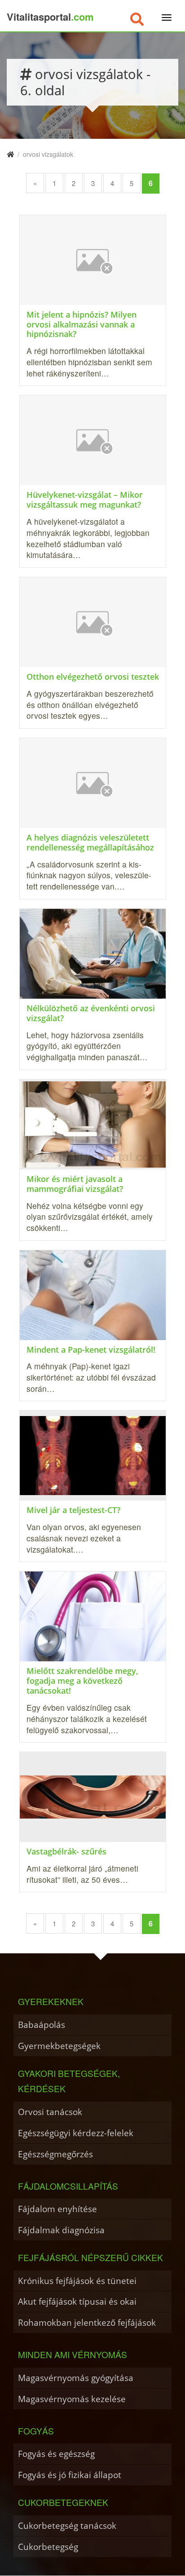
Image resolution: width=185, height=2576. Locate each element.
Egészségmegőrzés (55, 2154)
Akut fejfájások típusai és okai (77, 2301)
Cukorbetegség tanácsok (67, 2525)
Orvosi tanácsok (50, 2112)
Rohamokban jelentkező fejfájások (87, 2322)
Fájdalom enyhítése (57, 2209)
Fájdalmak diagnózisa (61, 2230)
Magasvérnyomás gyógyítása (76, 2378)
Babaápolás (42, 2025)
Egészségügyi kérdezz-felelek (76, 2133)
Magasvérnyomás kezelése (72, 2399)
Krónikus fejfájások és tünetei (77, 2281)
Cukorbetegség (48, 2547)
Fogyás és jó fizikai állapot (70, 2475)
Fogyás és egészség (56, 2454)
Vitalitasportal (50, 17)
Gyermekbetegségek (59, 2046)
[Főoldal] (10, 154)
